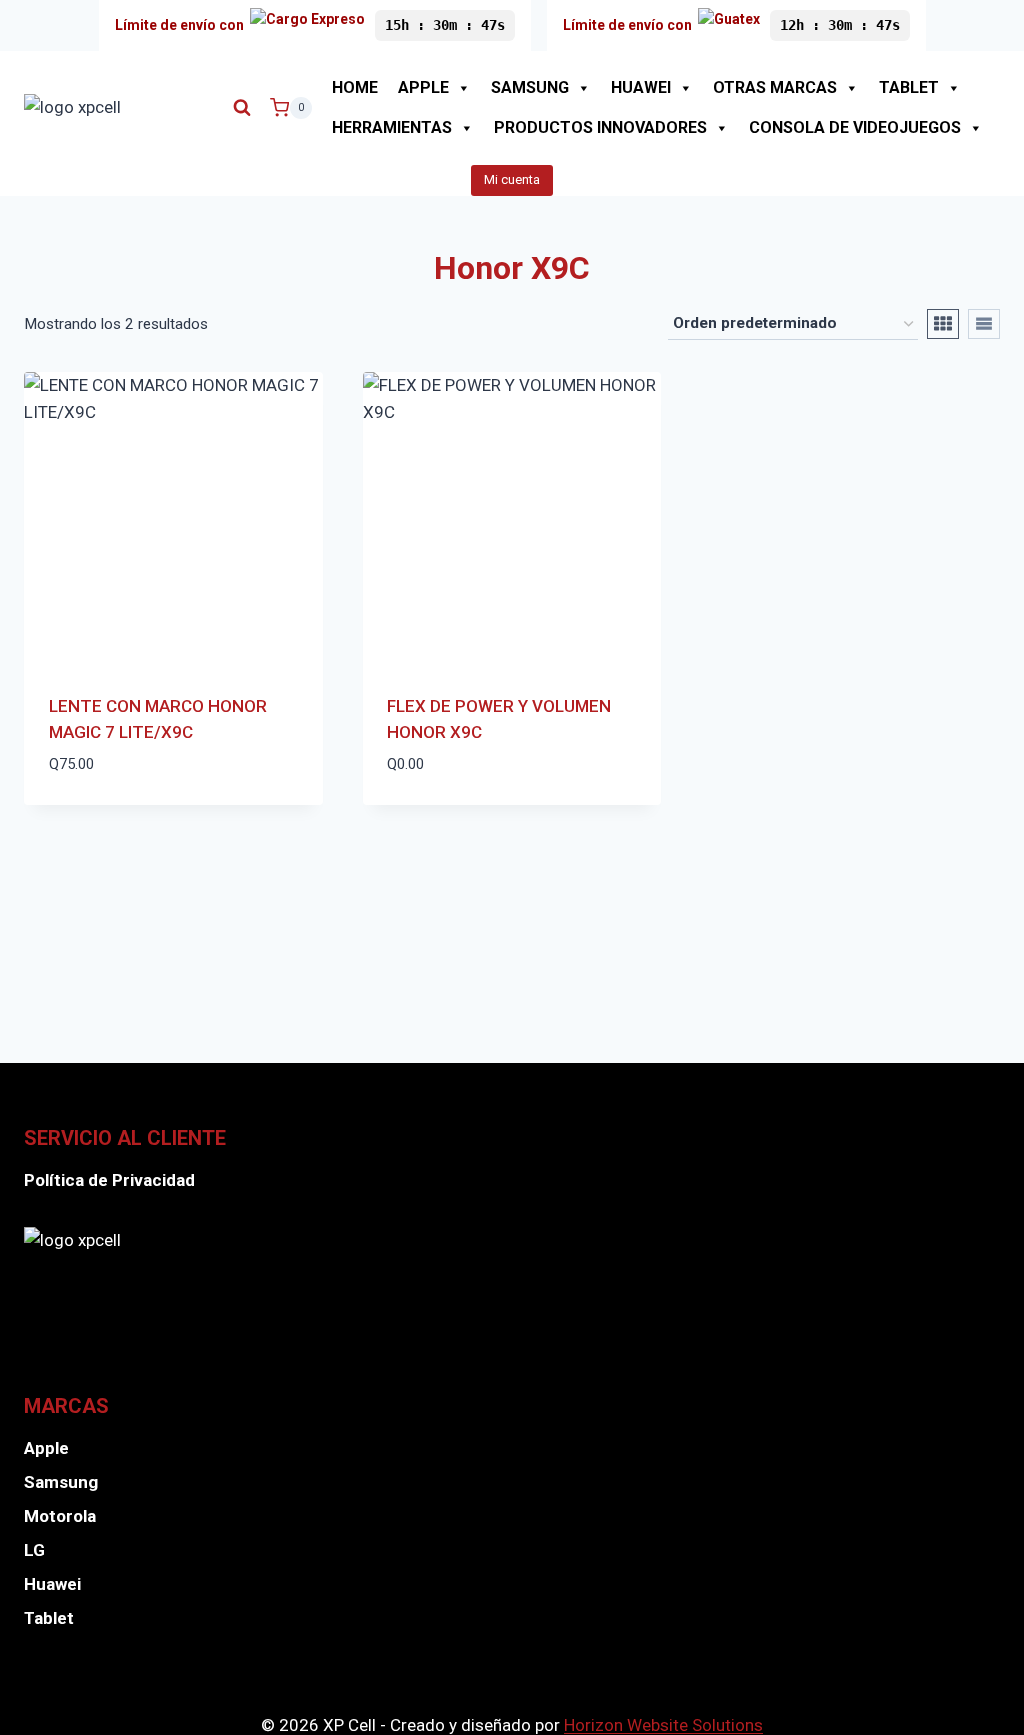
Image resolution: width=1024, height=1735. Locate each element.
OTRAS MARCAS (775, 87)
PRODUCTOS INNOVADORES (600, 127)
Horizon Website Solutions (663, 1725)
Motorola (60, 1516)
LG (34, 1550)
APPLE (423, 87)
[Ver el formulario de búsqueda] (242, 108)
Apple (46, 1448)
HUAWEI (641, 87)
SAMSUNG (530, 87)
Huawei (52, 1584)
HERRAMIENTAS (392, 127)
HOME (355, 87)
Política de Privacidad (109, 1180)
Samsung (61, 1482)
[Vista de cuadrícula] (943, 324)
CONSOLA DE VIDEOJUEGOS (855, 127)
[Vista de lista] (984, 324)
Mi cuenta (512, 179)
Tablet (49, 1618)
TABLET (909, 87)
